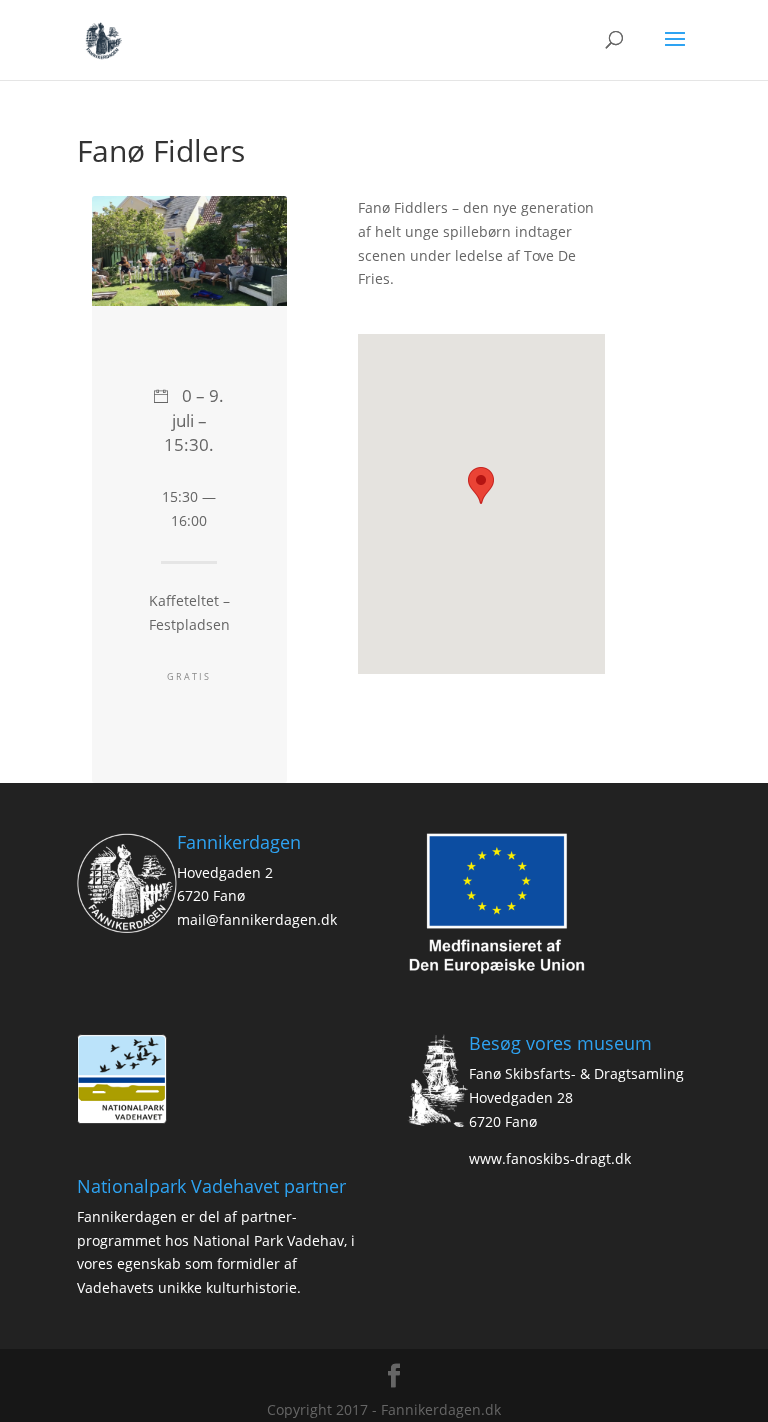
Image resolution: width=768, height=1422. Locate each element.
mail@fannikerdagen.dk (257, 919)
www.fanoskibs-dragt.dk (550, 1158)
